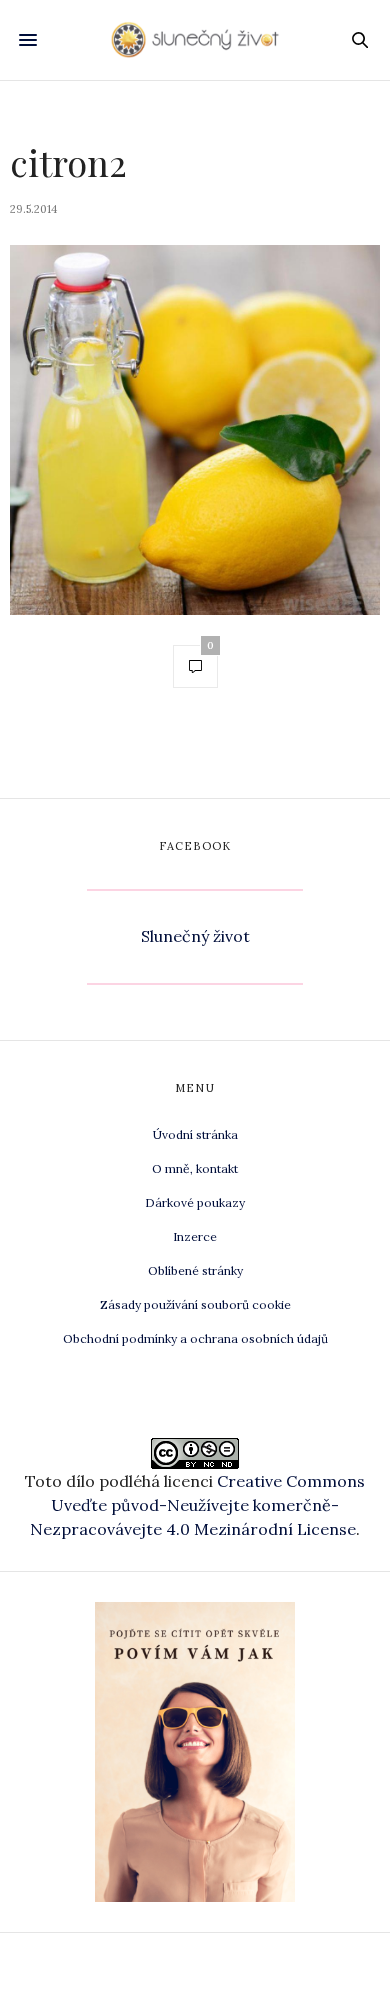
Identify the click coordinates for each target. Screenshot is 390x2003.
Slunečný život (195, 936)
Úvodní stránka (195, 1134)
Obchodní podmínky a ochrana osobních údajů (195, 1338)
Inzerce (195, 1236)
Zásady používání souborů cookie (195, 1304)
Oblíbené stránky (195, 1270)
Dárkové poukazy (195, 1202)
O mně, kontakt (195, 1168)
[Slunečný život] (195, 39)
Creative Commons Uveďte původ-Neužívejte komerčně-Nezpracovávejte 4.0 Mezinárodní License (197, 1505)
